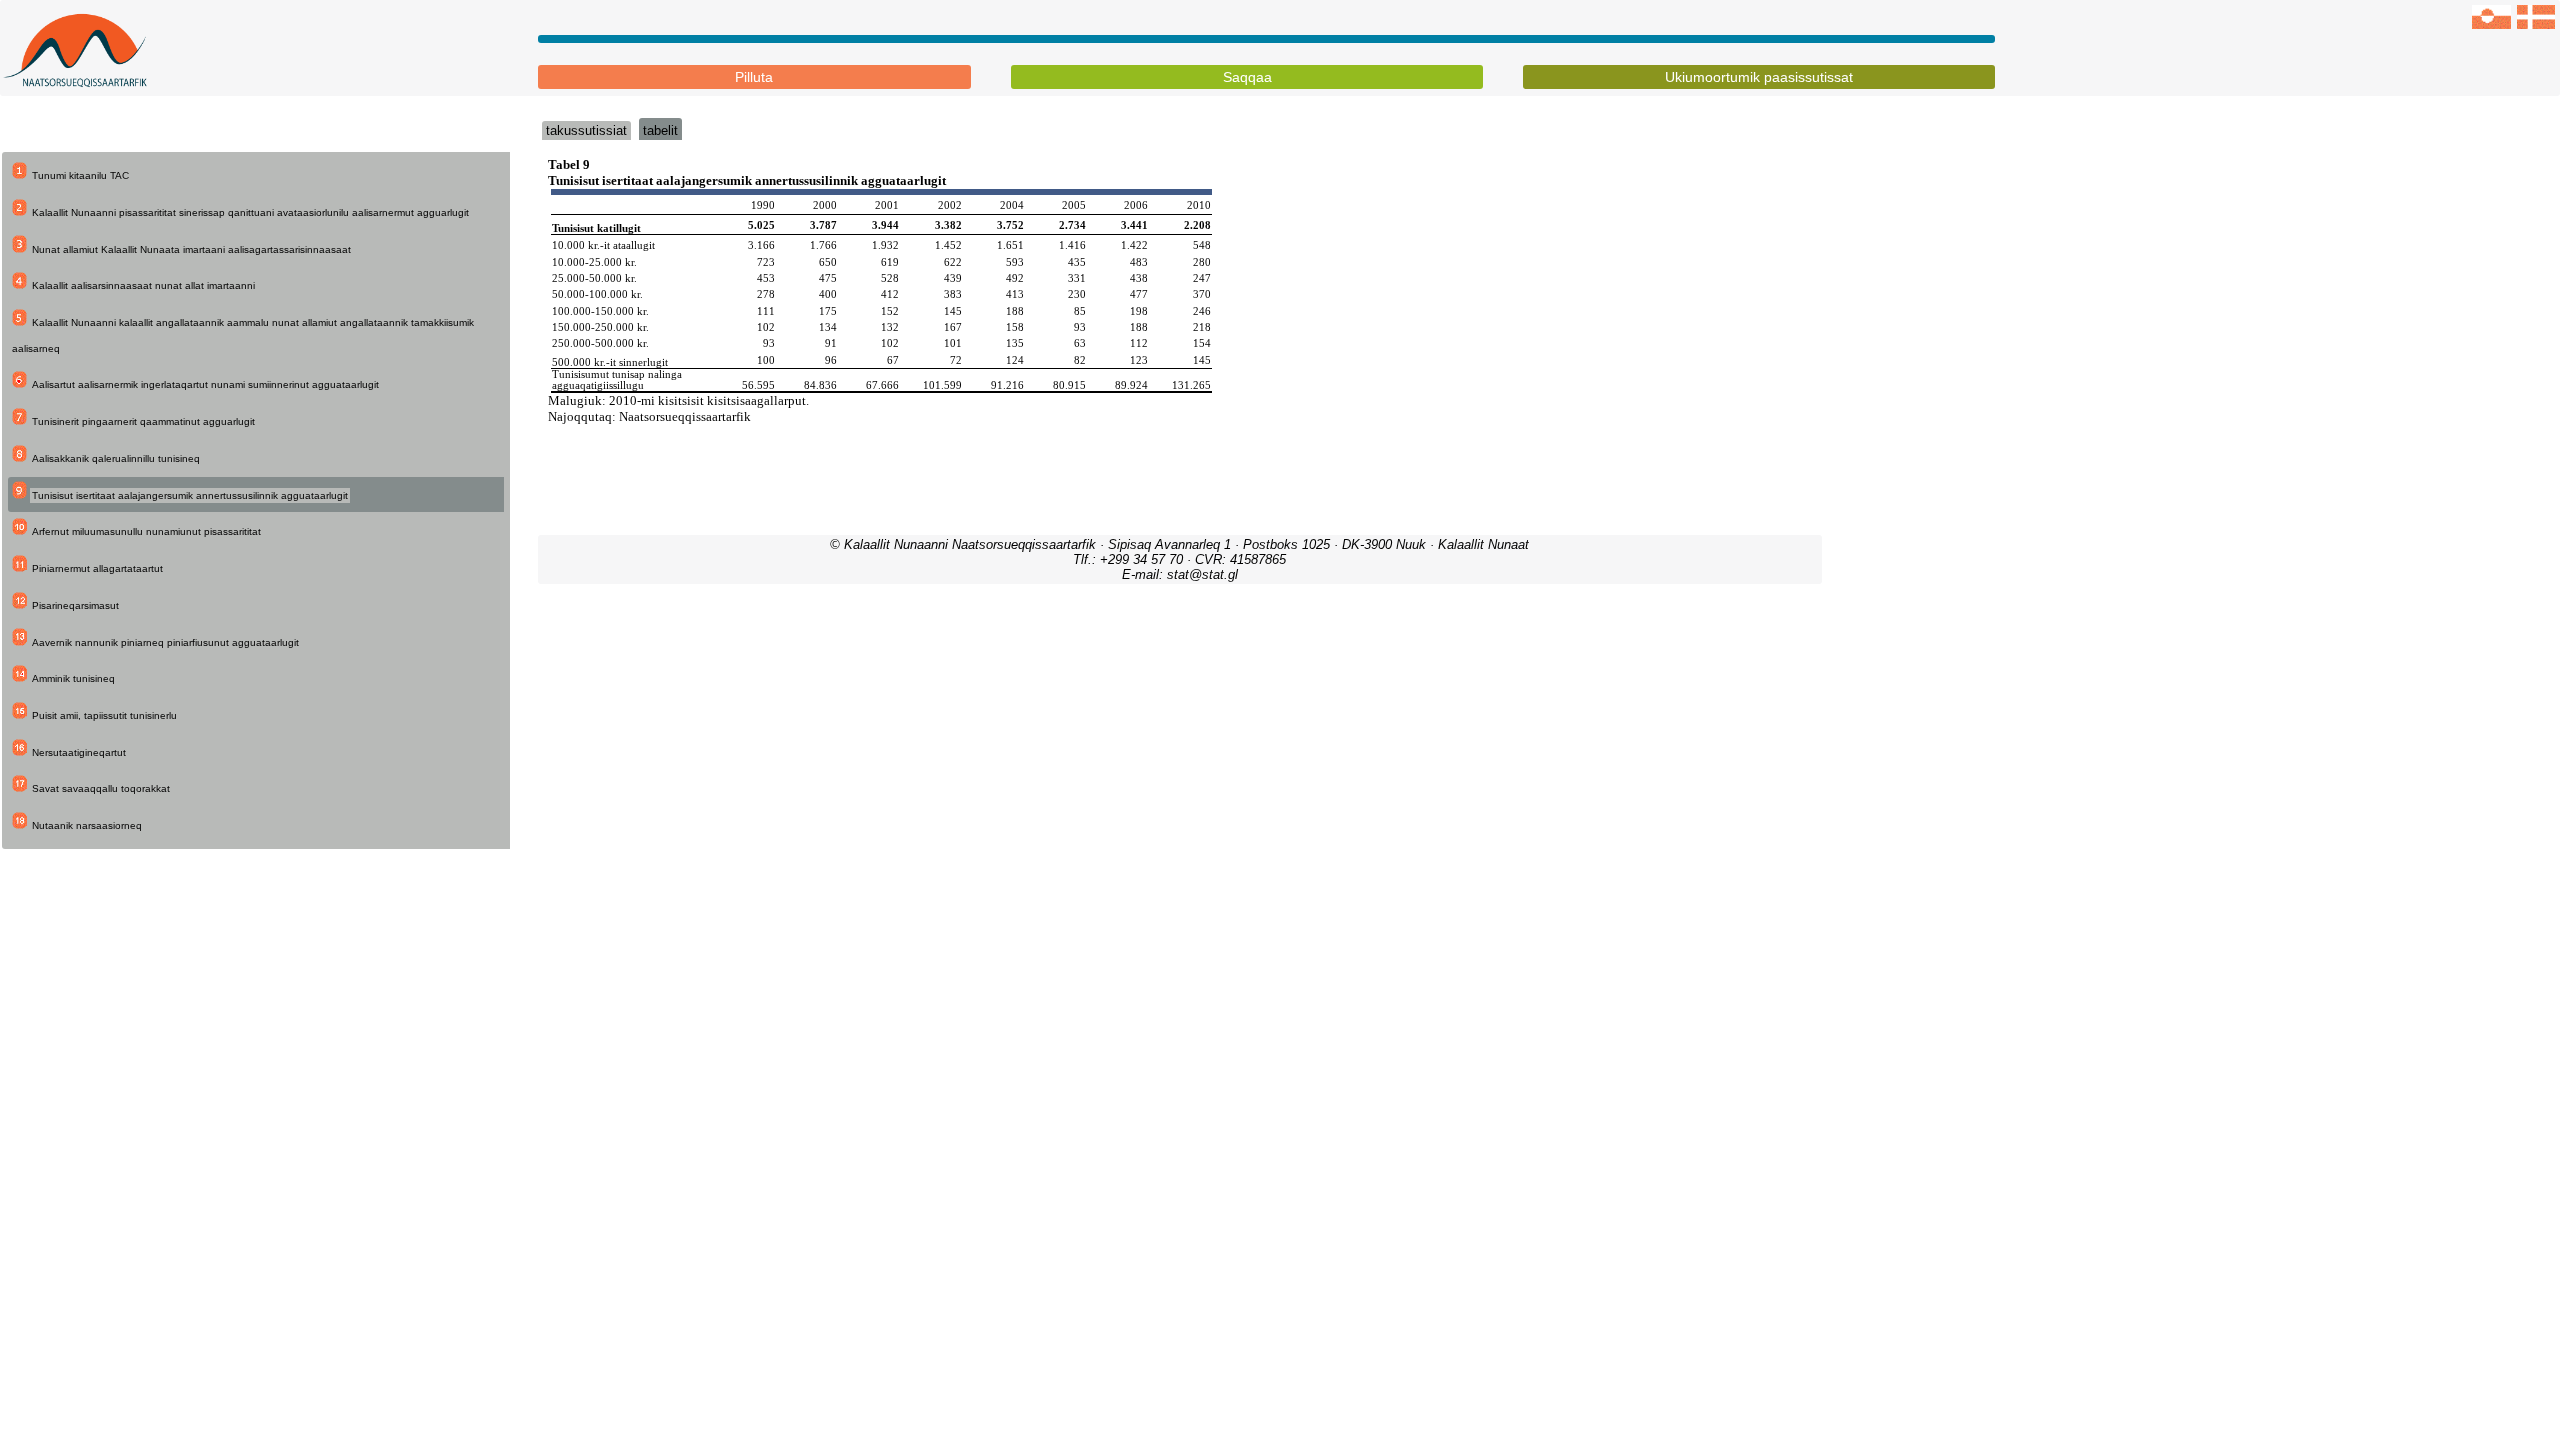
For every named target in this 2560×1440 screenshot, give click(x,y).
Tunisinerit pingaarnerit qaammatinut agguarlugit (143, 421)
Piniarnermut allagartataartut (97, 568)
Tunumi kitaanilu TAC (80, 175)
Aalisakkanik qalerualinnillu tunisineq (116, 458)
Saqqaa (1247, 77)
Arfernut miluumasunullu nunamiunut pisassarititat (146, 531)
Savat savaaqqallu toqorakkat (101, 788)
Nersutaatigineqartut (79, 752)
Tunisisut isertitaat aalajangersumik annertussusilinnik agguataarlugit (190, 495)
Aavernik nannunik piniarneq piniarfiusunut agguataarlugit (165, 642)
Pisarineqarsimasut (75, 605)
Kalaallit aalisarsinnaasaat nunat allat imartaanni (143, 285)
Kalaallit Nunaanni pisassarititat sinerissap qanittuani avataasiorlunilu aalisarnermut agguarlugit (250, 212)
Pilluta (754, 77)
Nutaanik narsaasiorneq (87, 825)
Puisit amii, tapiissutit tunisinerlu (104, 715)
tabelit (660, 130)
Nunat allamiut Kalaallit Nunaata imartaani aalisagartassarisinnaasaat (191, 249)
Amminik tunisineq (73, 678)
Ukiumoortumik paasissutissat (1759, 77)
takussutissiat (586, 130)
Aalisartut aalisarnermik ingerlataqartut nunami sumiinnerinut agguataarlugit (205, 384)
